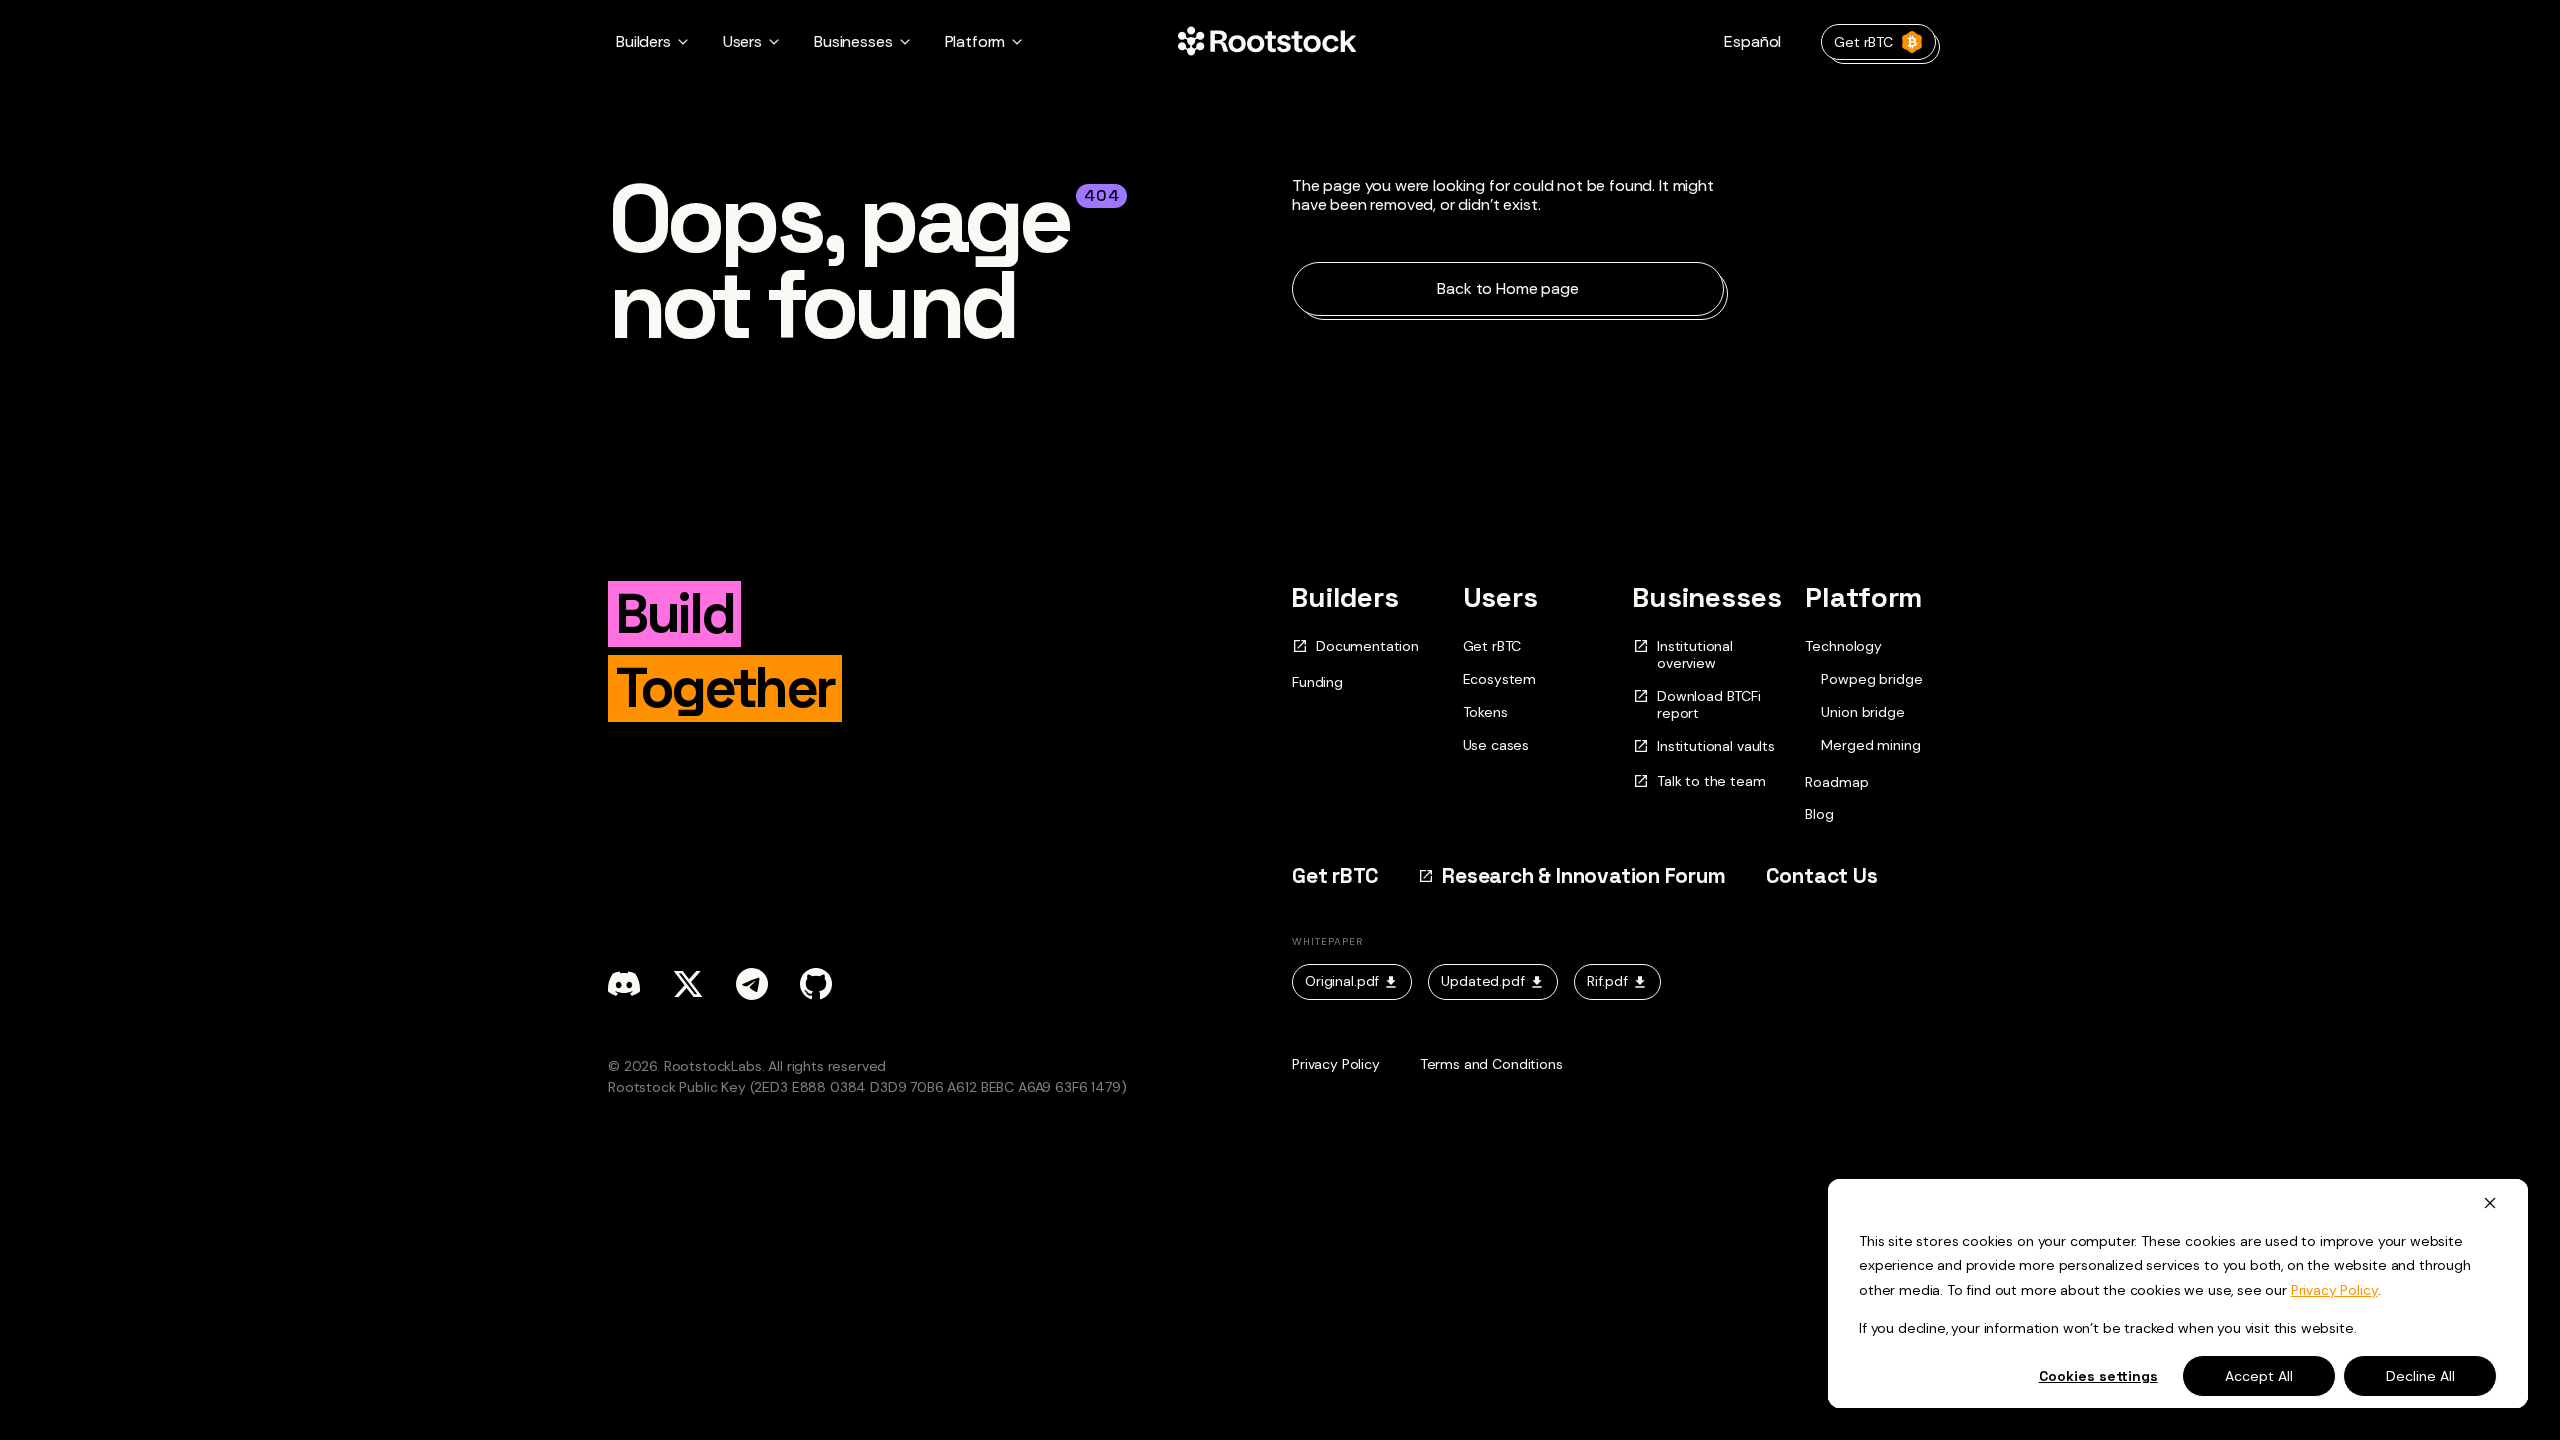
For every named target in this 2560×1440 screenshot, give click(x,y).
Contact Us (1822, 875)
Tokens (1485, 712)
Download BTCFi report (1709, 705)
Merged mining (1870, 745)
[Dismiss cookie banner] (2490, 1202)
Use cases (1496, 745)
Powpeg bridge (1871, 679)
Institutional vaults (1716, 746)
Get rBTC (1863, 42)
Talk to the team (1711, 781)
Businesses (1707, 597)
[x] (688, 984)
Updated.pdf (1482, 981)
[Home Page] (1267, 42)
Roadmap (1836, 782)
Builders (1345, 597)
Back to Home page (1507, 288)
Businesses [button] (853, 41)
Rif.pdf (1607, 981)
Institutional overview (1695, 655)
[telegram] (752, 984)
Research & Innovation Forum (1583, 875)
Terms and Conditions (1491, 1064)
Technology (1843, 646)
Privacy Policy (2334, 1290)
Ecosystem (1500, 679)
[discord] (624, 984)
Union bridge (1862, 712)
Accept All (2259, 1376)
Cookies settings (2098, 1376)
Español (1752, 41)
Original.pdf (1342, 981)
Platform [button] (975, 41)
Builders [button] (643, 41)
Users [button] (742, 41)
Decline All (2420, 1376)
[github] (816, 984)
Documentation (1367, 646)
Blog (1819, 814)
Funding (1317, 682)
